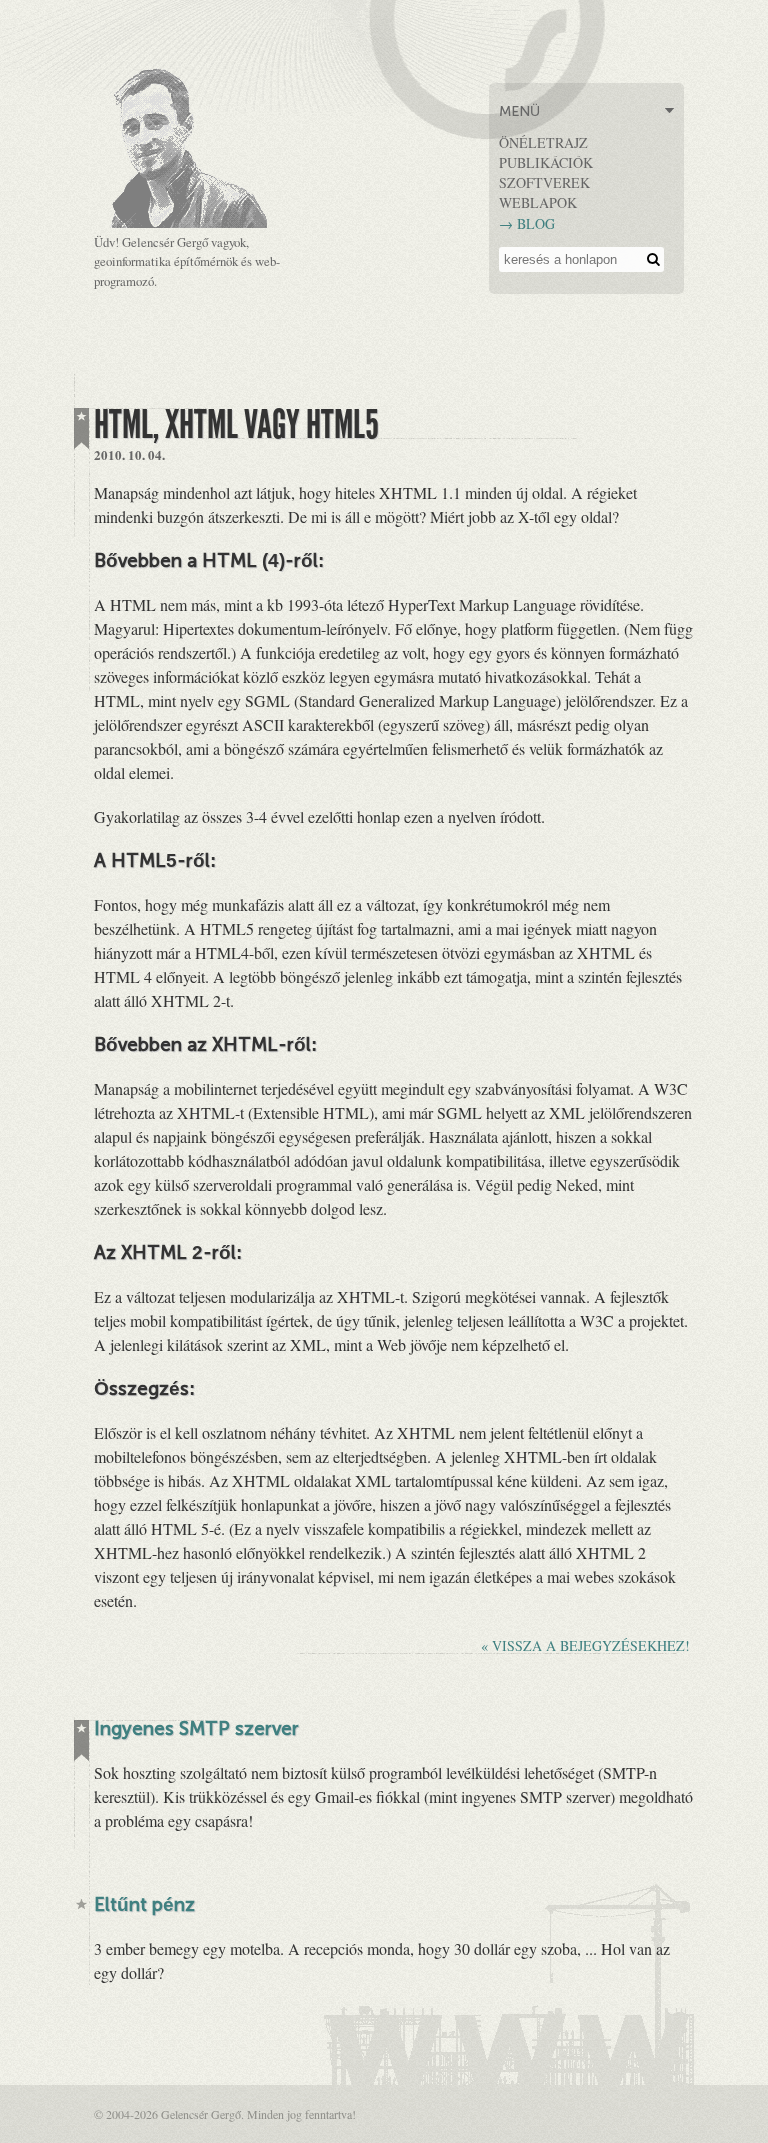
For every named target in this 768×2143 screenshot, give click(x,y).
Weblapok (538, 202)
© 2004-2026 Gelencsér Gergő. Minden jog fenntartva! (225, 2114)
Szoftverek (544, 182)
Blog (536, 223)
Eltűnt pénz (144, 1906)
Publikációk (546, 162)
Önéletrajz (543, 142)
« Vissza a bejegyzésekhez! (585, 1645)
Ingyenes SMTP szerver (196, 1730)
